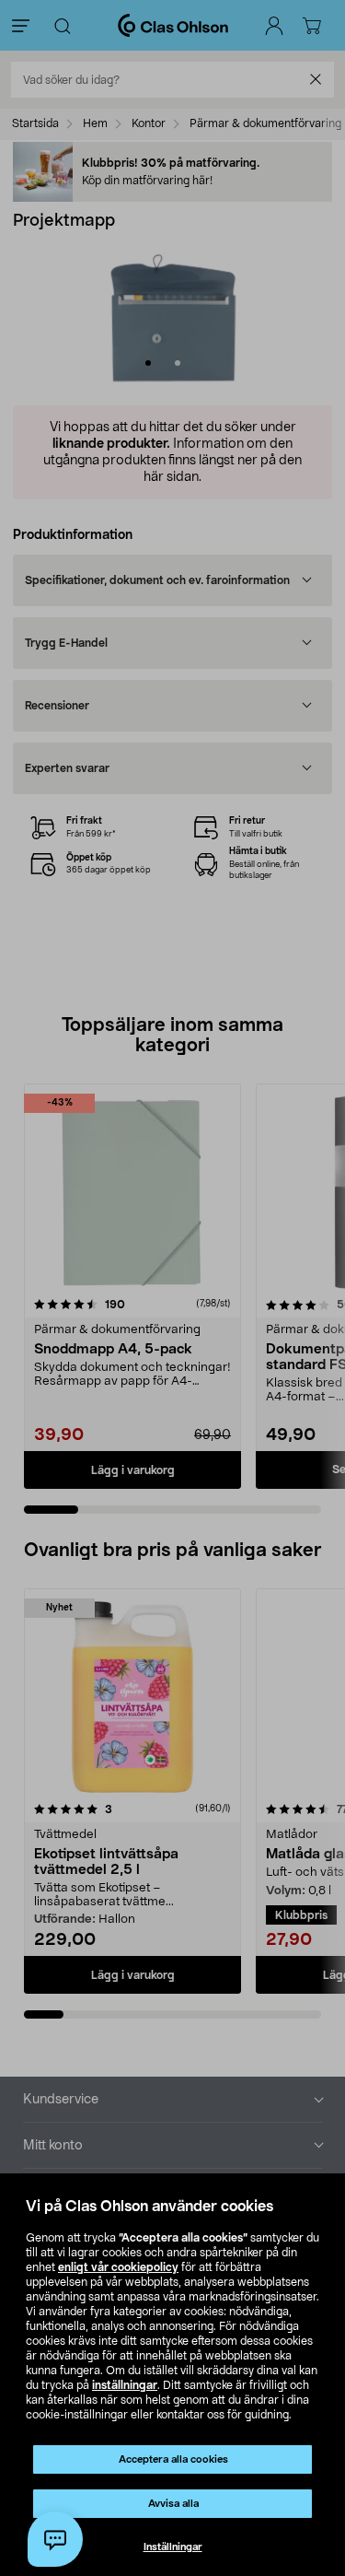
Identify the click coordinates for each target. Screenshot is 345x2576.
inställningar (125, 2385)
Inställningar (173, 2547)
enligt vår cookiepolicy (118, 2267)
